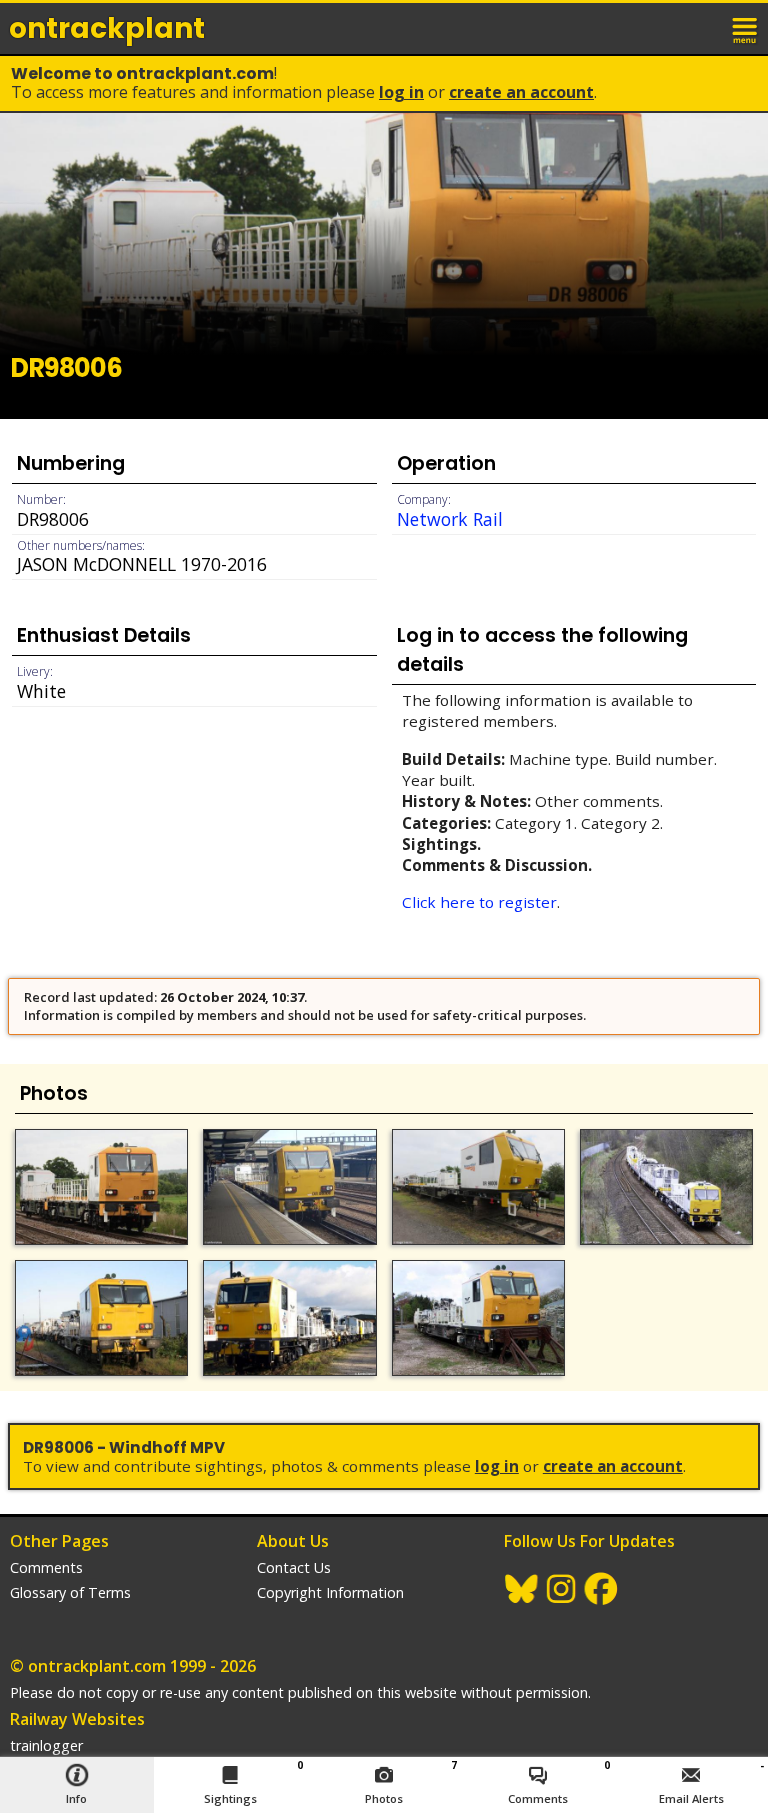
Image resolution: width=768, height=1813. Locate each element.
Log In (401, 92)
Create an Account (521, 92)
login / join (702, 28)
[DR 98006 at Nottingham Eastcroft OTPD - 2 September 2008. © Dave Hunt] (101, 1318)
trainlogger (46, 1745)
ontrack (107, 28)
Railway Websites (77, 1719)
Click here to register (479, 902)
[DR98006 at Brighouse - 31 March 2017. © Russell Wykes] (666, 1187)
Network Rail (450, 519)
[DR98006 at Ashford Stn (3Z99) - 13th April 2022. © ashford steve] (289, 1187)
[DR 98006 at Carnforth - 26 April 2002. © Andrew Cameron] (478, 1318)
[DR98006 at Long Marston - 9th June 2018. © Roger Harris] (478, 1187)
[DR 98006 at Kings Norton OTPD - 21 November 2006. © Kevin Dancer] (289, 1318)
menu (746, 28)
